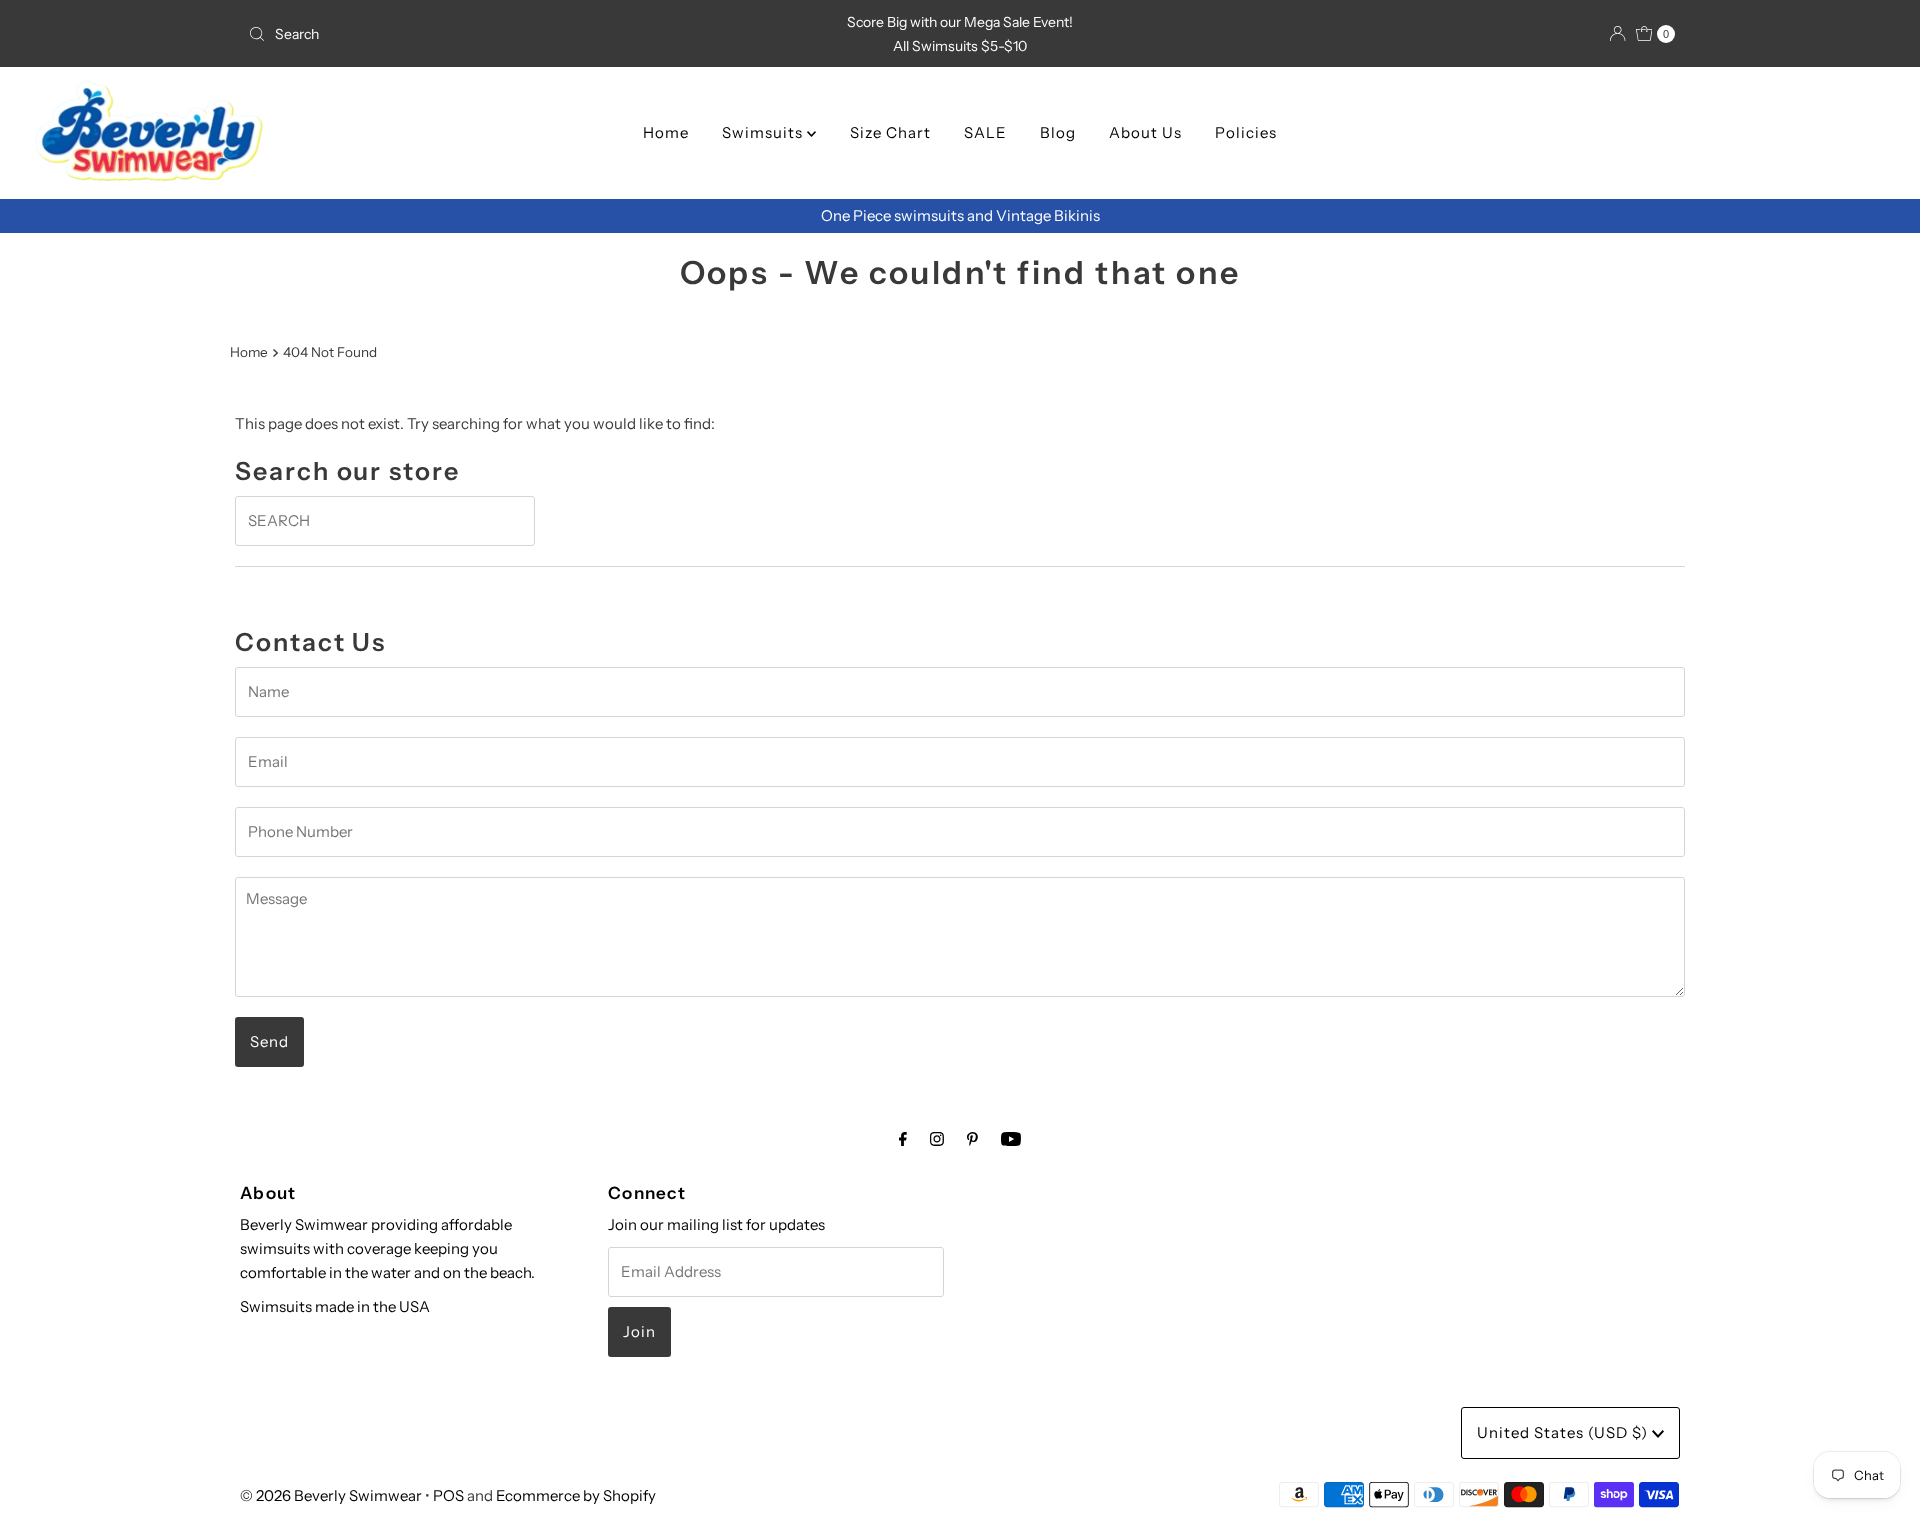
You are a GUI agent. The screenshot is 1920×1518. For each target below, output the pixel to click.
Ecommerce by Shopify (576, 1495)
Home (666, 132)
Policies (1246, 132)
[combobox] (474, 34)
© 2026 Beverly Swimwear (331, 1495)
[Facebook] (903, 1139)
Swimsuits (764, 132)
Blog (1058, 132)
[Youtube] (1011, 1139)
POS (448, 1495)
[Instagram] (937, 1139)
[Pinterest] (972, 1139)
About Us (1145, 132)
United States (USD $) (1564, 1432)
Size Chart (890, 132)
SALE (985, 132)
